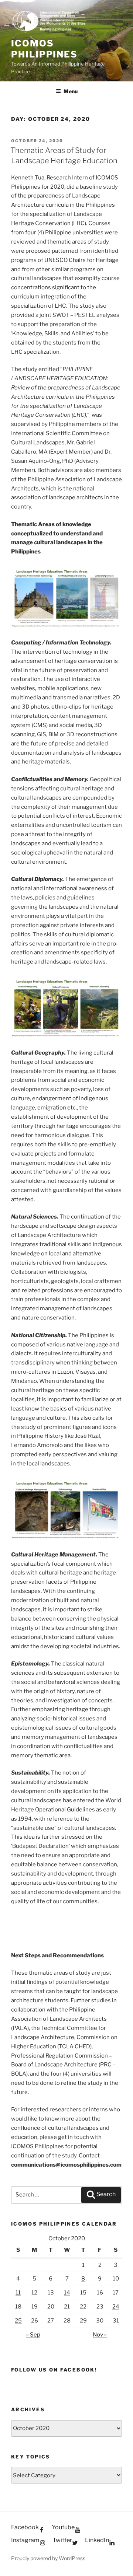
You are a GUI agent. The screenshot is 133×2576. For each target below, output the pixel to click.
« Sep (33, 2335)
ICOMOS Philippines (44, 49)
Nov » (100, 2335)
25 (18, 2321)
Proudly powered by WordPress (48, 2558)
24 (116, 2307)
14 (67, 2293)
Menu (71, 91)
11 (18, 2293)
